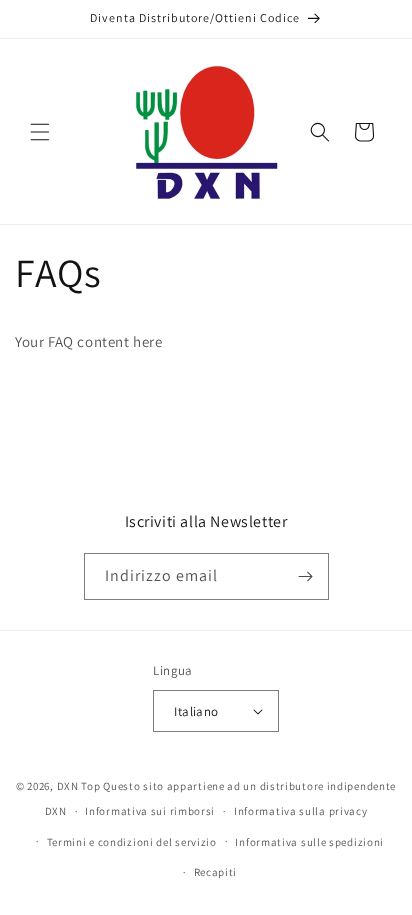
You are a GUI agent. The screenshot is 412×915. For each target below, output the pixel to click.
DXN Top (79, 786)
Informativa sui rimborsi (150, 811)
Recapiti (216, 872)
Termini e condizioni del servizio (132, 842)
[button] (40, 132)
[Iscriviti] (306, 576)
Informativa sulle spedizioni (309, 842)
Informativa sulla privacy (301, 811)
